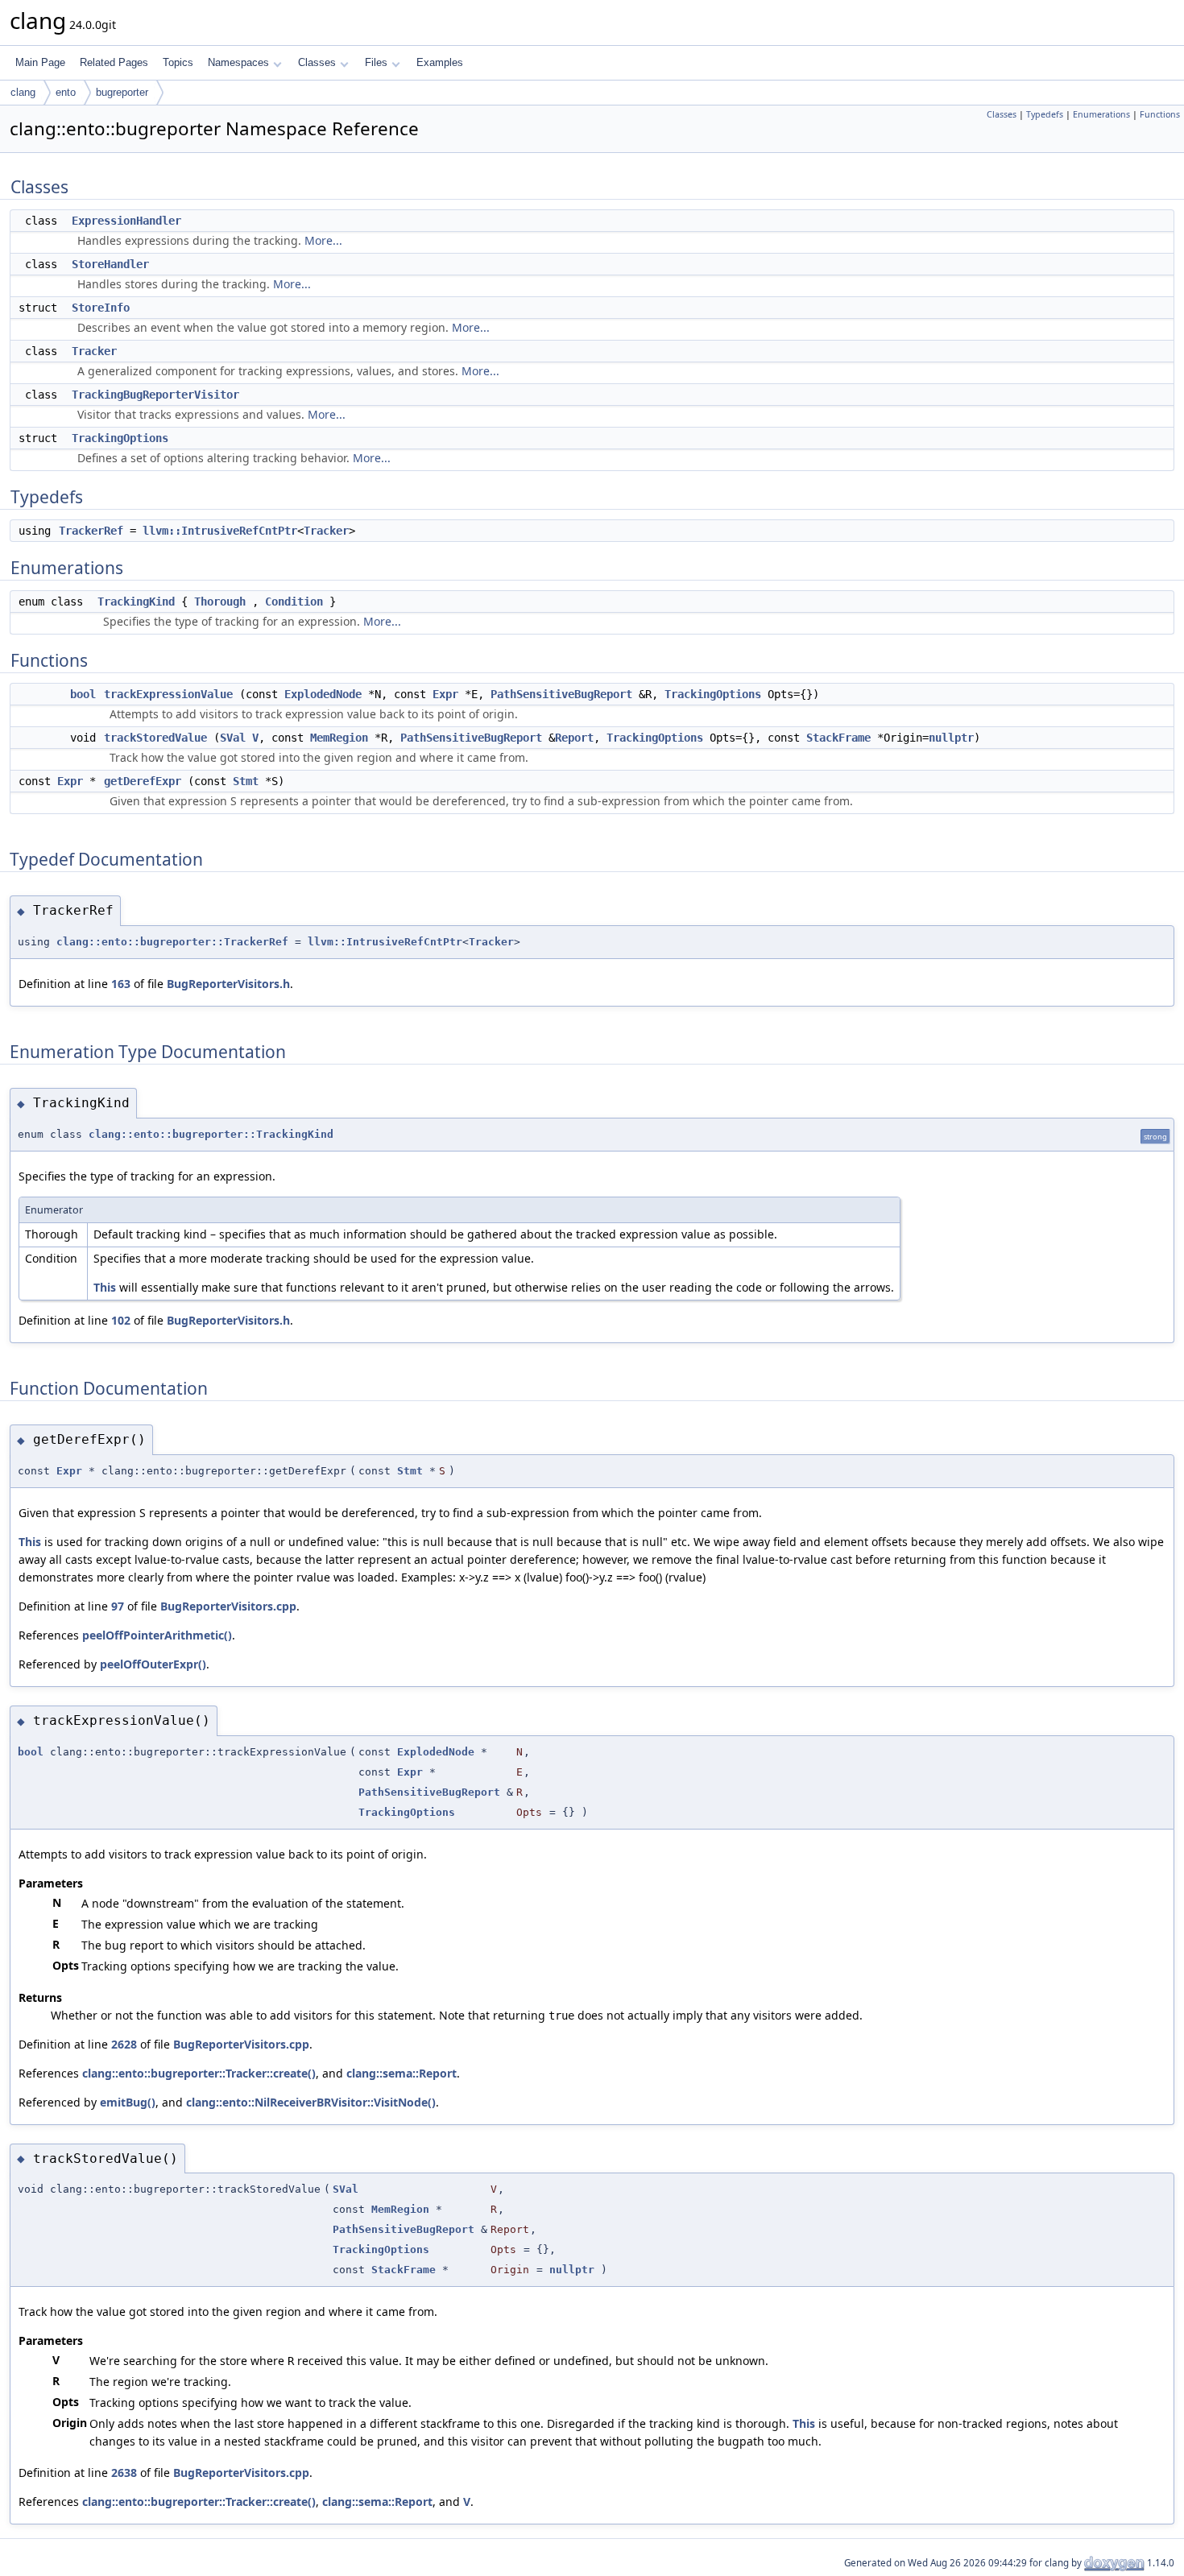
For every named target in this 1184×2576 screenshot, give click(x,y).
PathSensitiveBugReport (561, 694)
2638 (124, 2473)
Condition (294, 602)
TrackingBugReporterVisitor (155, 395)
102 (121, 1320)
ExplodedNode (323, 694)
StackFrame (838, 738)
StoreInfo (101, 308)
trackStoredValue (155, 738)
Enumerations (1101, 114)
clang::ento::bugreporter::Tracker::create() (199, 2073)
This (105, 1287)
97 (118, 1606)
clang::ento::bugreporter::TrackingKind (211, 1134)
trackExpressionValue (168, 694)
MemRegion (339, 738)
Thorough (220, 602)
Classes (317, 62)
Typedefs (1045, 114)
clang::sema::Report (402, 2073)
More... (323, 240)
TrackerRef (91, 531)
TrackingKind (136, 602)
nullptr (951, 738)
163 (121, 984)
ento (66, 92)
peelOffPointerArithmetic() (157, 1635)
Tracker (94, 351)
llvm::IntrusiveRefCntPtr (220, 531)
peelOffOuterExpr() (153, 1664)
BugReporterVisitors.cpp (228, 1606)
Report (574, 738)
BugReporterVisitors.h (228, 984)
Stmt (246, 781)
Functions (1160, 114)
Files (376, 62)
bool (83, 694)
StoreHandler (110, 264)
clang (23, 92)
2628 (124, 2044)
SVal (233, 738)
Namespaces (238, 62)
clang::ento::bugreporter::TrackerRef (172, 942)
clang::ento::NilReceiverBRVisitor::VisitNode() (311, 2102)
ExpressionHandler (126, 221)
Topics (178, 62)
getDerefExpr (143, 781)
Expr (445, 694)
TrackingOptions (120, 438)
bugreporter (122, 92)
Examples (440, 62)
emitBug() (128, 2102)
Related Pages (114, 62)
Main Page (40, 62)
